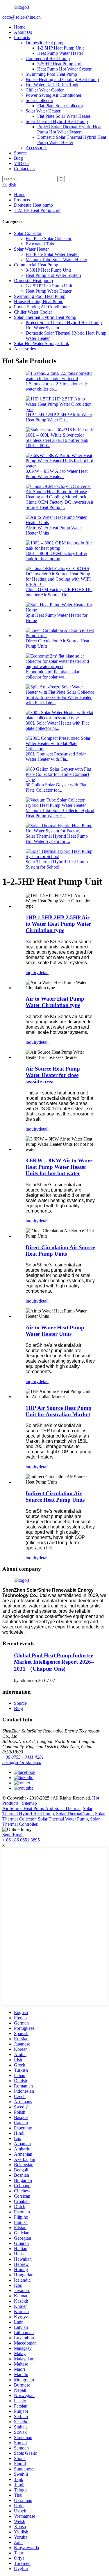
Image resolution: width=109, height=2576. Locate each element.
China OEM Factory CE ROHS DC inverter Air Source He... (59, 592)
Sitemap (30, 1803)
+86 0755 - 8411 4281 (23, 1757)
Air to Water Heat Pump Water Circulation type (55, 1002)
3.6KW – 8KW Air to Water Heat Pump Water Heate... (57, 474)
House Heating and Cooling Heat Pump (62, 79)
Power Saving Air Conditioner (53, 95)
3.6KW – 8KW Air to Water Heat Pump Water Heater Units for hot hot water (59, 1167)
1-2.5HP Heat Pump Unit (60, 48)
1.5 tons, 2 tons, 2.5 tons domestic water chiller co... (57, 386)
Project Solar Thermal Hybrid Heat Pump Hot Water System (69, 129)
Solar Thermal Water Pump (63, 1819)
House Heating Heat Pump (39, 302)
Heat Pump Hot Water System (65, 69)
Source (20, 153)
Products (22, 37)
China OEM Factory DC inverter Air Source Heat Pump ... (59, 505)
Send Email (13, 1835)
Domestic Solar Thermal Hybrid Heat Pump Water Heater (72, 140)
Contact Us (24, 169)
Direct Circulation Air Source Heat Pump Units (60, 1251)
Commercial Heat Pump (48, 58)
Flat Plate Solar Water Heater (64, 116)
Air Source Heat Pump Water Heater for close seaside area (53, 1075)
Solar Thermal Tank (74, 1814)
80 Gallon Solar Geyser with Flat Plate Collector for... (56, 787)
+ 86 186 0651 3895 (21, 1840)
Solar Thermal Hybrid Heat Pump (57, 121)
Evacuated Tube (40, 244)
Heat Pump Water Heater (60, 53)
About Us (23, 32)
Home (20, 27)
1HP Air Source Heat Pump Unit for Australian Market (59, 1411)
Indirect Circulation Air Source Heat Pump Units (55, 1497)
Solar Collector (39, 100)
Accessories (36, 148)
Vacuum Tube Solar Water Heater (56, 260)
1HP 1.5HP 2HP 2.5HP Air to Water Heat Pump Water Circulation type (58, 924)
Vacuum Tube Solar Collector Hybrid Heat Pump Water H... (60, 813)
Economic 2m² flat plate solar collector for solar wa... (52, 674)
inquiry (32, 972)
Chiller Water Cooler (45, 90)
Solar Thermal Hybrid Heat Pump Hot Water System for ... (57, 839)
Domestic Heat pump (45, 43)
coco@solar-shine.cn (22, 17)
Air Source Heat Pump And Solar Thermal (41, 1808)
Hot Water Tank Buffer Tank (52, 85)
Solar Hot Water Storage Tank (42, 343)
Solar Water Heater (43, 111)
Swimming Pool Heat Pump (51, 74)
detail (44, 972)
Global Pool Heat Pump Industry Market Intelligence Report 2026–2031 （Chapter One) (54, 1662)
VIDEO (21, 163)
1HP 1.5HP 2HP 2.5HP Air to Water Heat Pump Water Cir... (59, 417)
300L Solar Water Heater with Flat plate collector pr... (57, 726)
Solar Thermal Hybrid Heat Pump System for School (57, 864)
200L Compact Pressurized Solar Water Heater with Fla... (56, 757)
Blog (18, 158)
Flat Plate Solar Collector (60, 106)
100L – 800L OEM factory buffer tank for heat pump (56, 556)
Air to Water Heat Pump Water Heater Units (55, 1331)
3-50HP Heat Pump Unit (60, 64)
